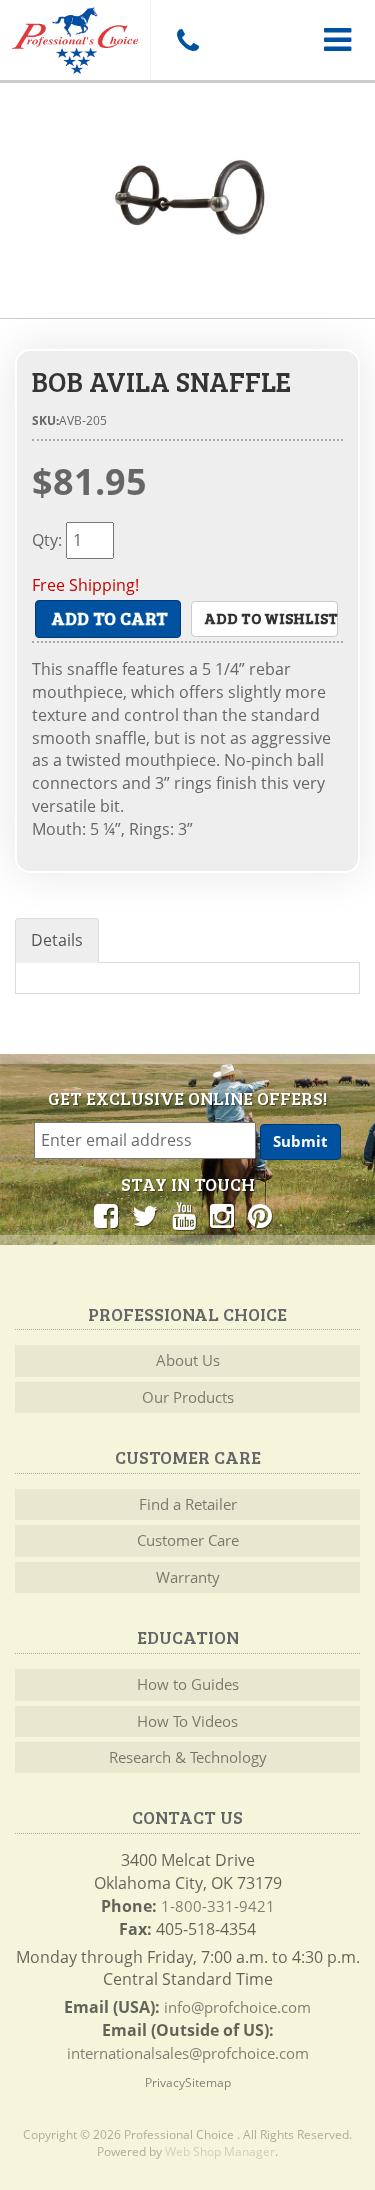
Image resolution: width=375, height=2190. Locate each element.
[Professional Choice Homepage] (75, 37)
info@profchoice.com (237, 2007)
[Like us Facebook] (106, 1215)
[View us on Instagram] (222, 1215)
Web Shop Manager (220, 2151)
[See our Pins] (260, 1215)
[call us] (187, 40)
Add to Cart (109, 618)
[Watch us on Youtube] (184, 1215)
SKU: (45, 420)
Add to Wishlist (270, 618)
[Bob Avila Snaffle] (187, 200)
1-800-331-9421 (218, 1906)
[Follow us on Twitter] (145, 1215)
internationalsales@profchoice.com (188, 2053)
